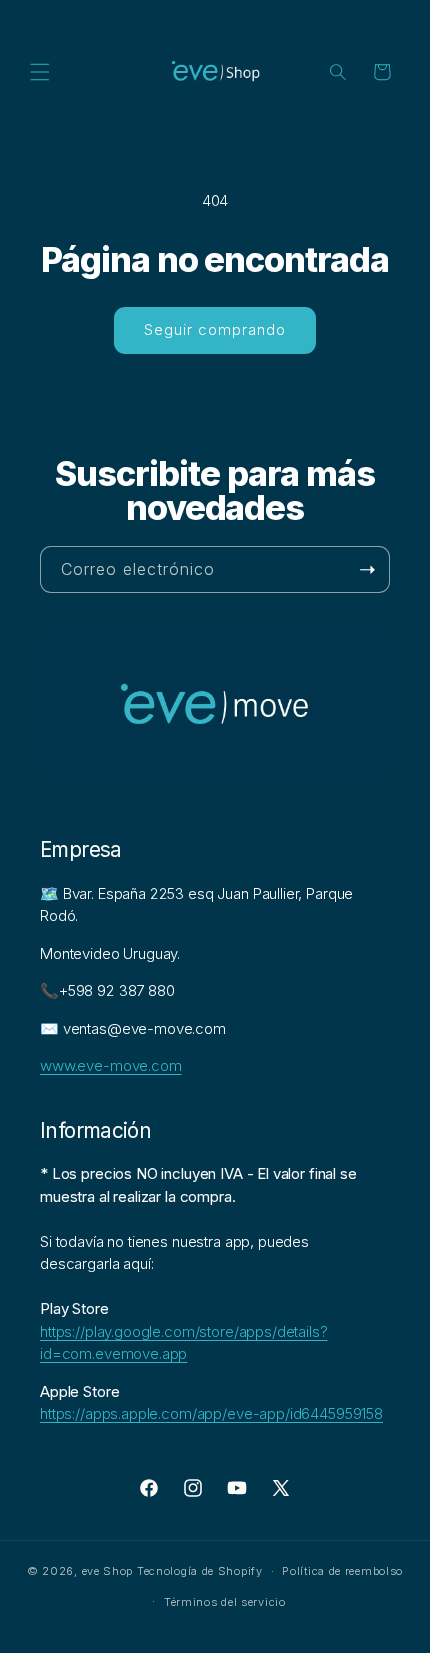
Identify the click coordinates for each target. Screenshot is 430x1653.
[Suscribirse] (367, 569)
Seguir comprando (215, 329)
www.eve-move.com (111, 1065)
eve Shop (108, 1571)
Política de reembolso (342, 1571)
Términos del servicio (225, 1602)
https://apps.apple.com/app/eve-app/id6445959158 (211, 1413)
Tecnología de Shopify (200, 1571)
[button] (40, 72)
